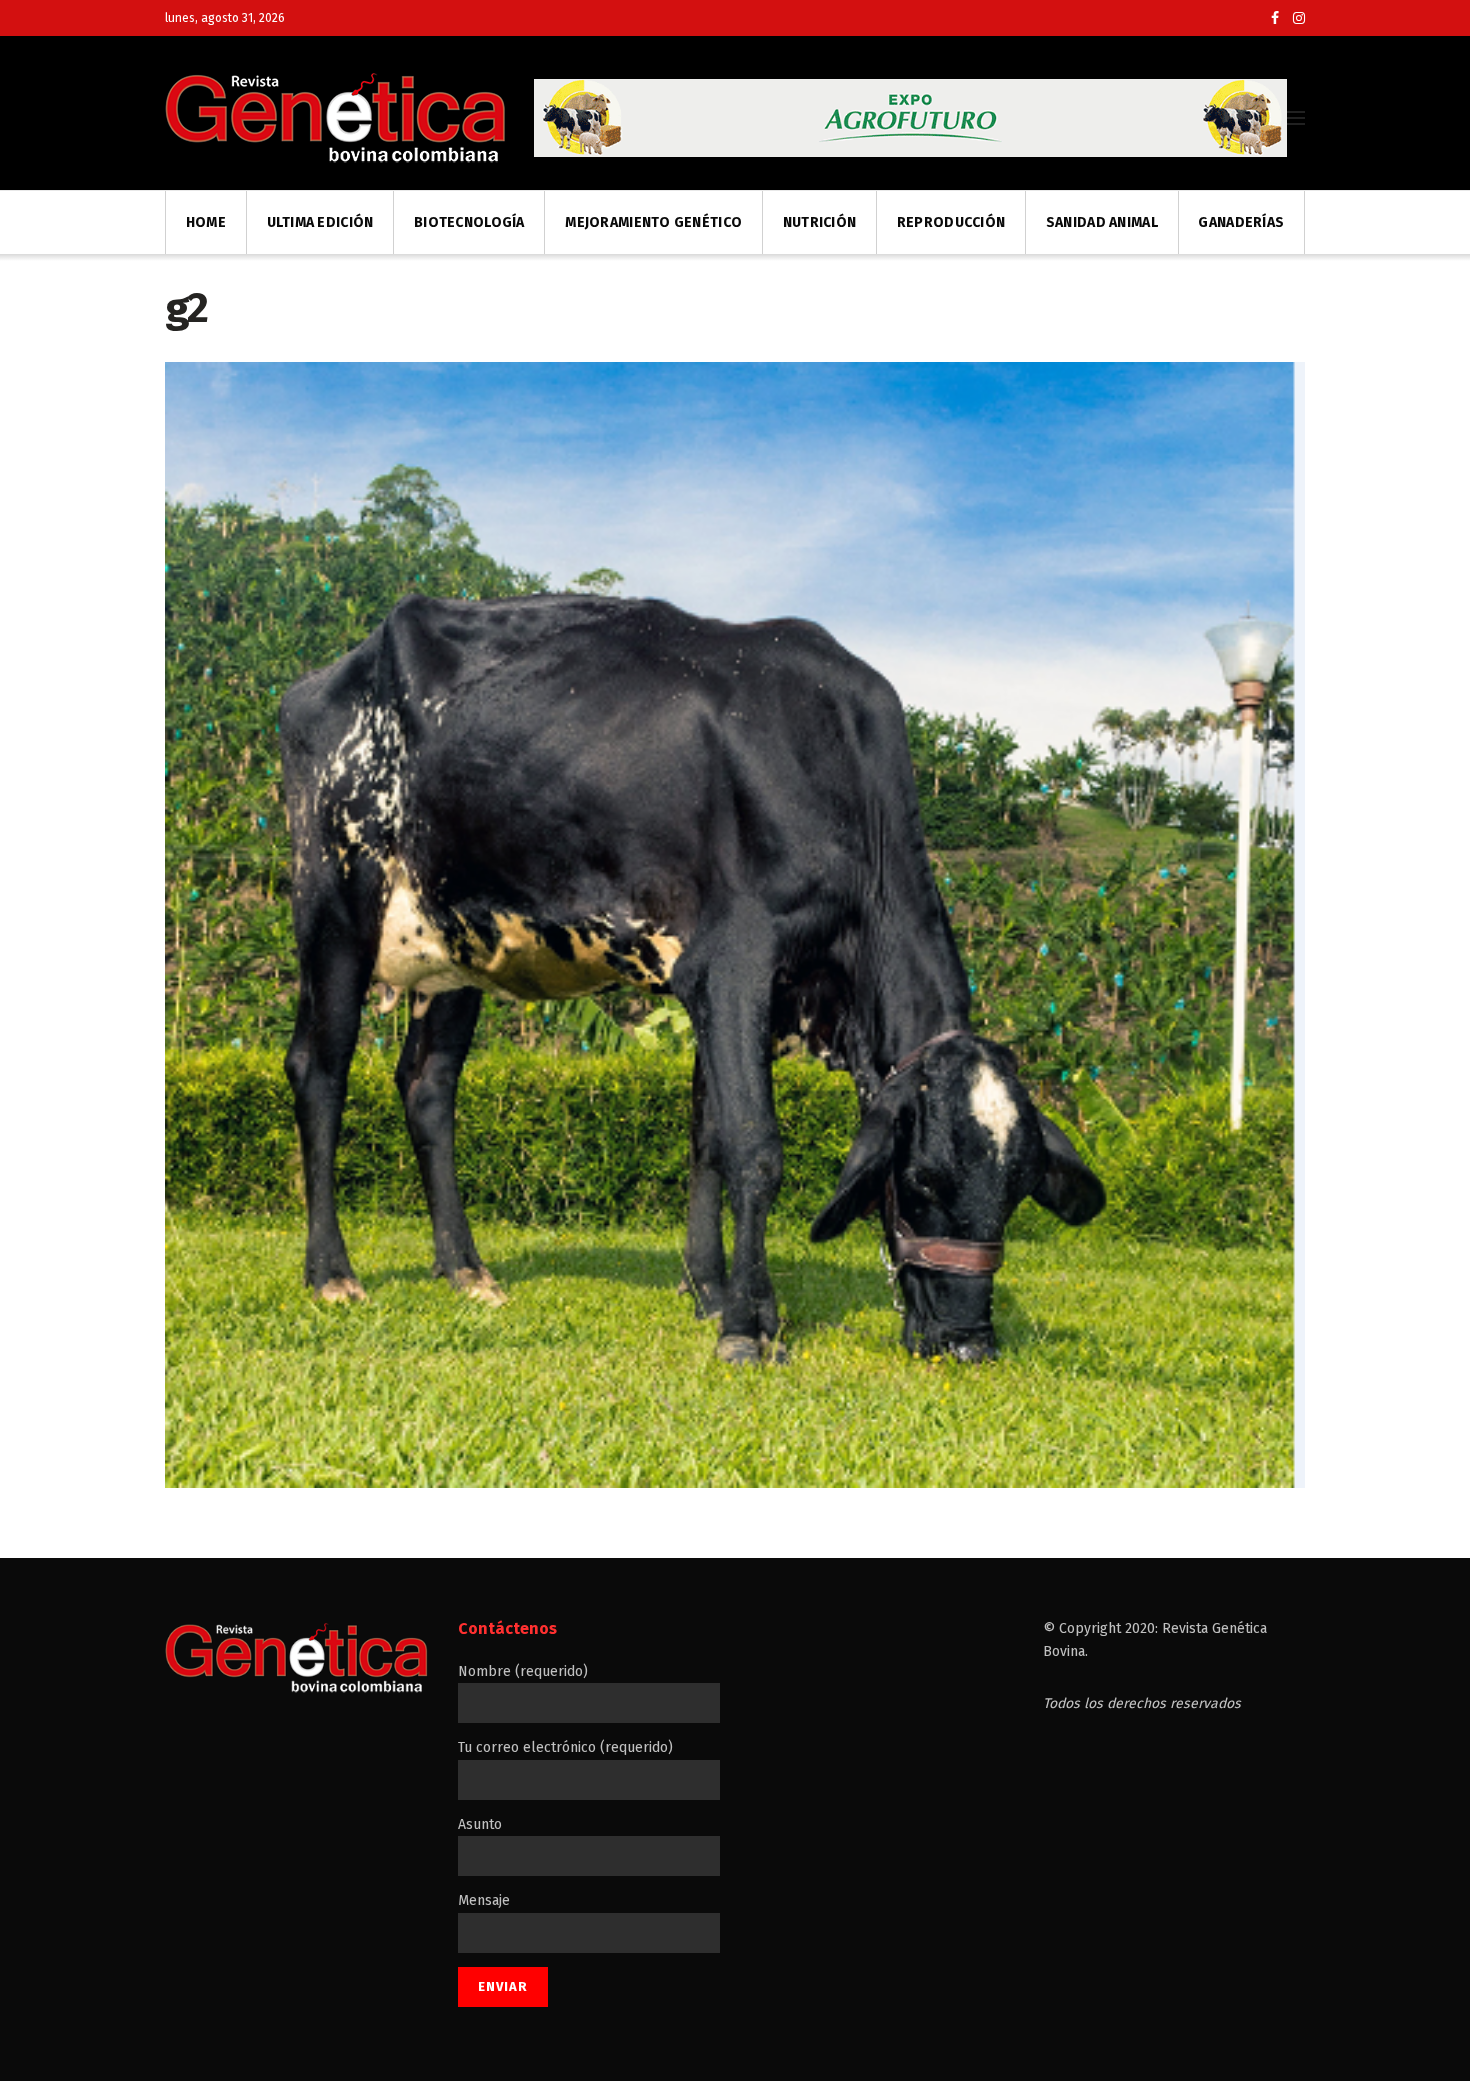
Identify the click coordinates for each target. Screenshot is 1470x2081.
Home (206, 222)
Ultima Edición (320, 222)
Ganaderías (1241, 222)
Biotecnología (469, 222)
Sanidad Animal (1102, 222)
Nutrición (820, 222)
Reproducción (951, 222)
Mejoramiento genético (653, 222)
